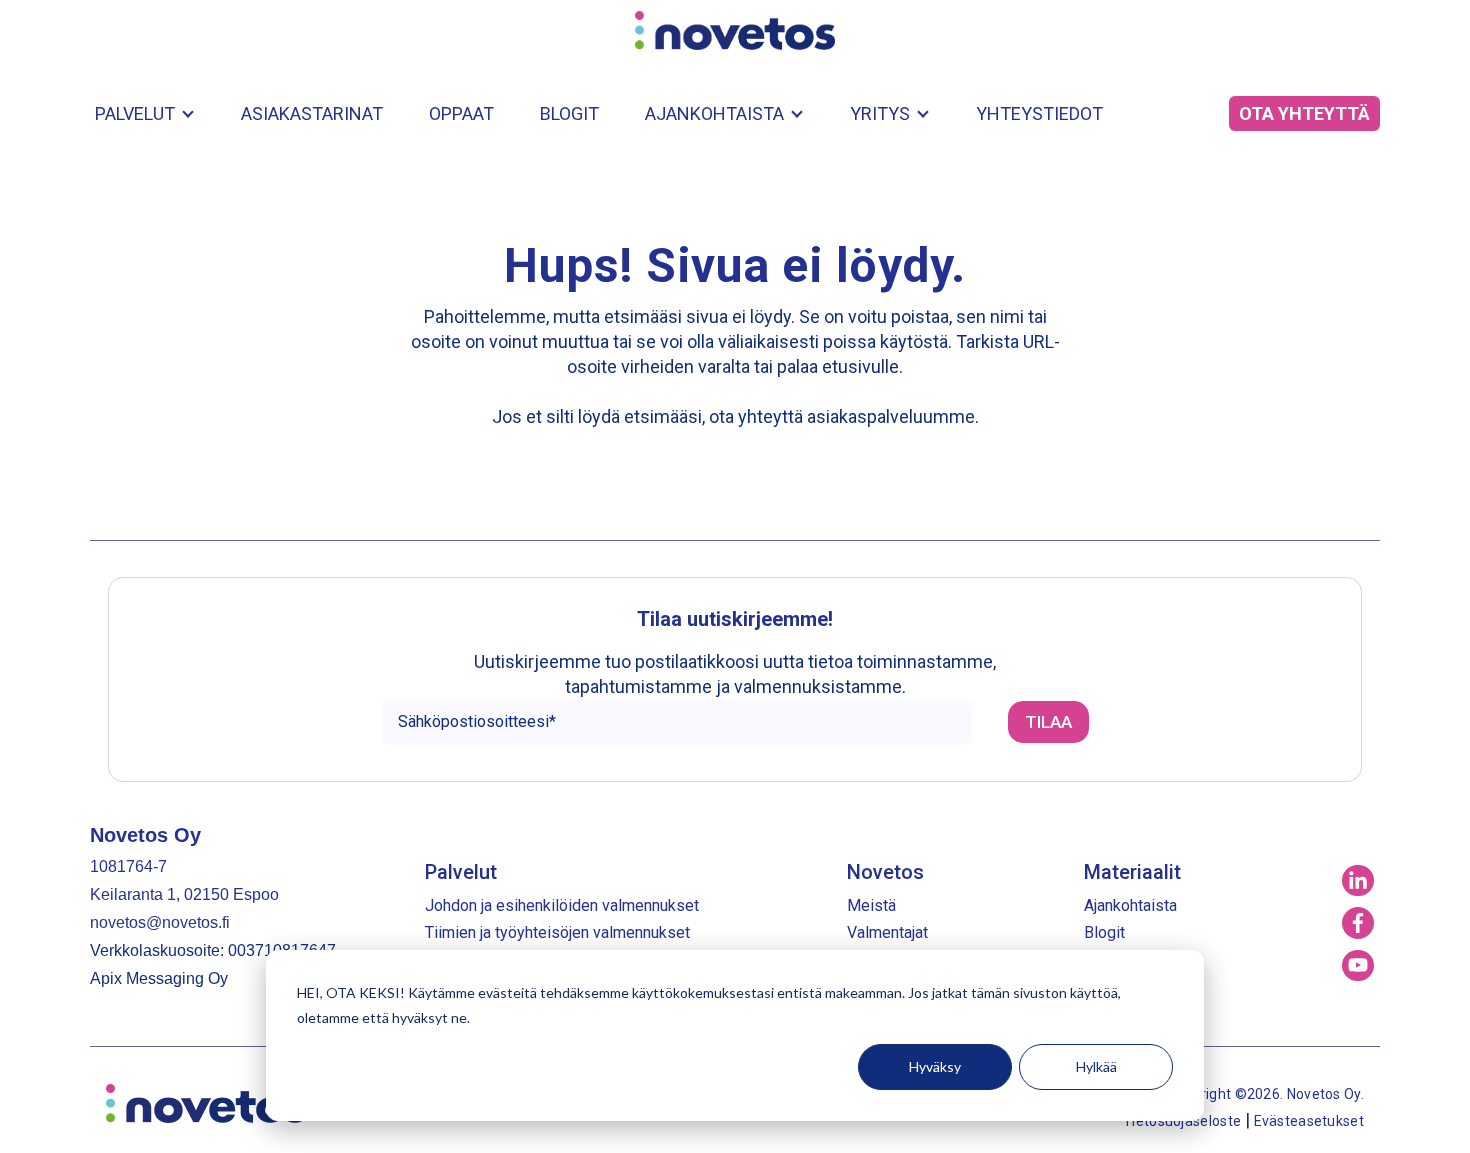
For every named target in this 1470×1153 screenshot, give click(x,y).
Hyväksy (935, 1066)
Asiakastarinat (312, 113)
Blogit (569, 113)
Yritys (880, 113)
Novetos (885, 872)
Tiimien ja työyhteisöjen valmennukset (557, 932)
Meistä (871, 905)
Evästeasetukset (1309, 1121)
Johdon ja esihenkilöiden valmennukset (562, 905)
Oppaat (461, 113)
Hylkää (1096, 1066)
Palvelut (135, 113)
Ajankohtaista (714, 113)
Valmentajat (887, 932)
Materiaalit (1132, 872)
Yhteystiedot (1039, 113)
